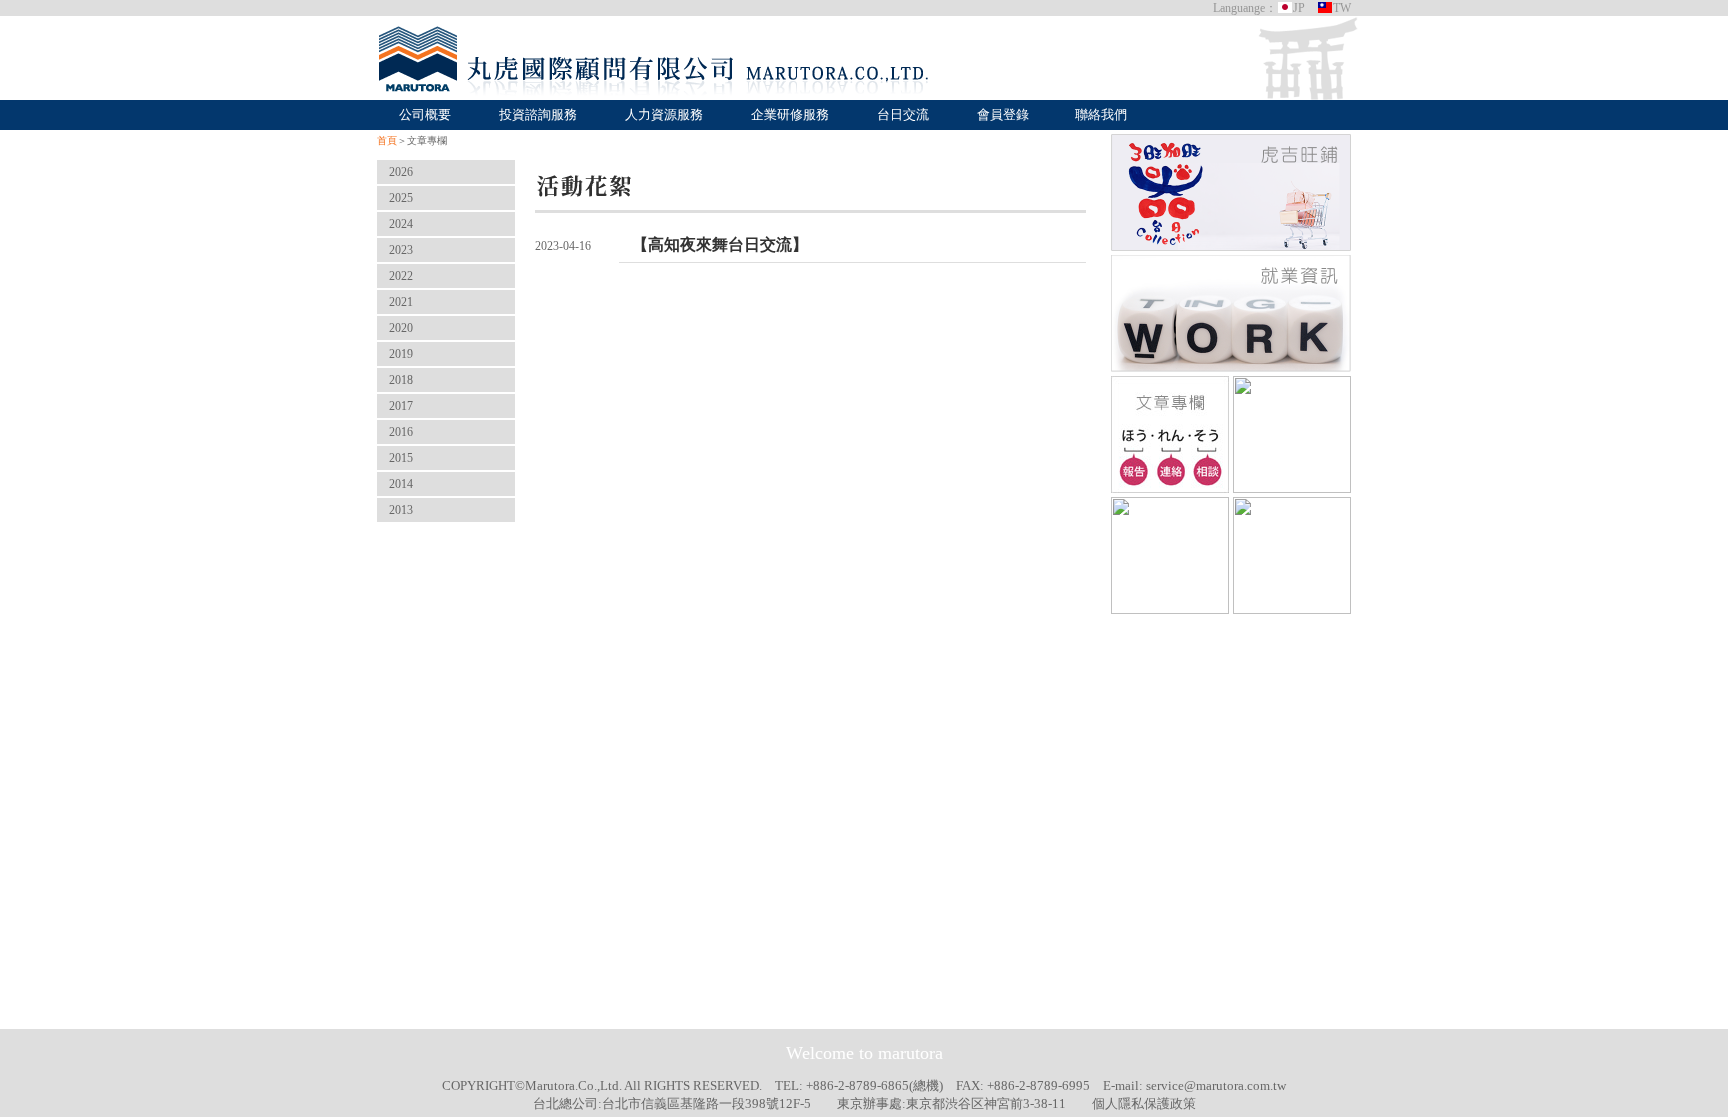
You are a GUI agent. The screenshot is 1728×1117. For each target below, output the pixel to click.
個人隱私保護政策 (1144, 1103)
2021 (401, 302)
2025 (401, 198)
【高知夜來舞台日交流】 (720, 244)
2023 (401, 250)
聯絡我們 (1101, 114)
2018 (401, 380)
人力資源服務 (664, 114)
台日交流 (903, 114)
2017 (401, 406)
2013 (401, 510)
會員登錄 (1003, 114)
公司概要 (425, 114)
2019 (401, 354)
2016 (401, 432)
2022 (401, 276)
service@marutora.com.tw (1216, 1085)
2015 (401, 458)
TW (1342, 8)
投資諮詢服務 (538, 114)
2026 (401, 172)
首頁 (387, 140)
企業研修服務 (790, 114)
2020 (401, 328)
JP (1299, 8)
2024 (401, 224)
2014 (401, 484)
